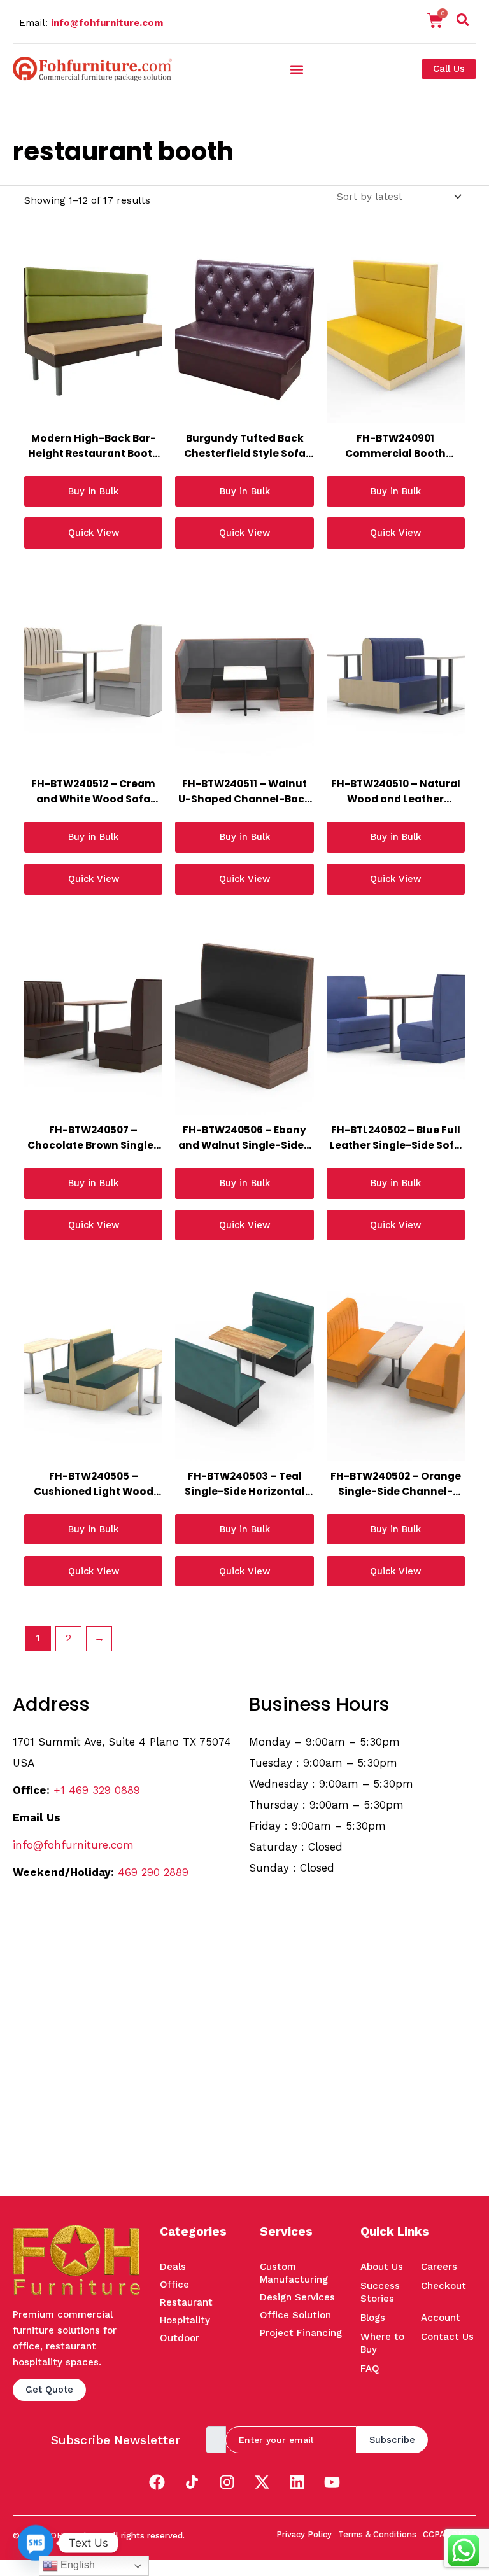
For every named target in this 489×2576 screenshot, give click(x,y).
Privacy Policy (304, 2534)
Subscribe (392, 2440)
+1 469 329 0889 (97, 1790)
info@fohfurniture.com (107, 23)
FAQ (370, 2369)
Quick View (94, 533)
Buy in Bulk (93, 491)
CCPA (434, 2534)
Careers (439, 2267)
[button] (463, 22)
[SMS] (36, 2543)
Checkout (443, 2286)
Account (441, 2318)
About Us (382, 2267)
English (76, 2565)
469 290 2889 (153, 1872)
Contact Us (447, 2337)
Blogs (373, 2318)
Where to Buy (382, 2343)
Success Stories (380, 2292)
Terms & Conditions (377, 2534)
